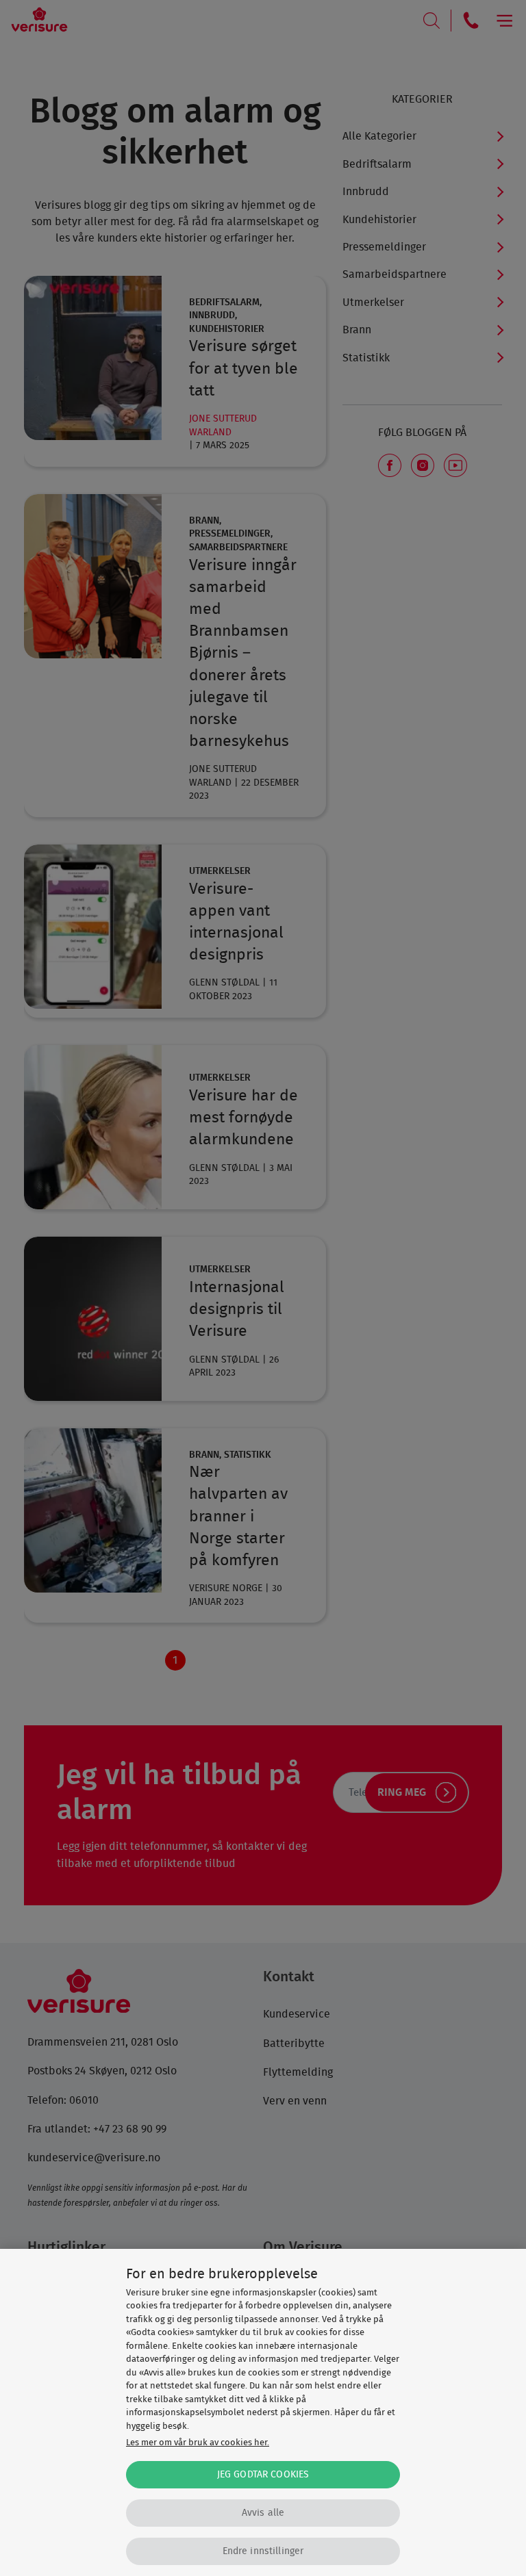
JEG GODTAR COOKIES (263, 2474)
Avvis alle (263, 2513)
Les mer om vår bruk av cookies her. (198, 2443)
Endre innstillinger (263, 2551)
